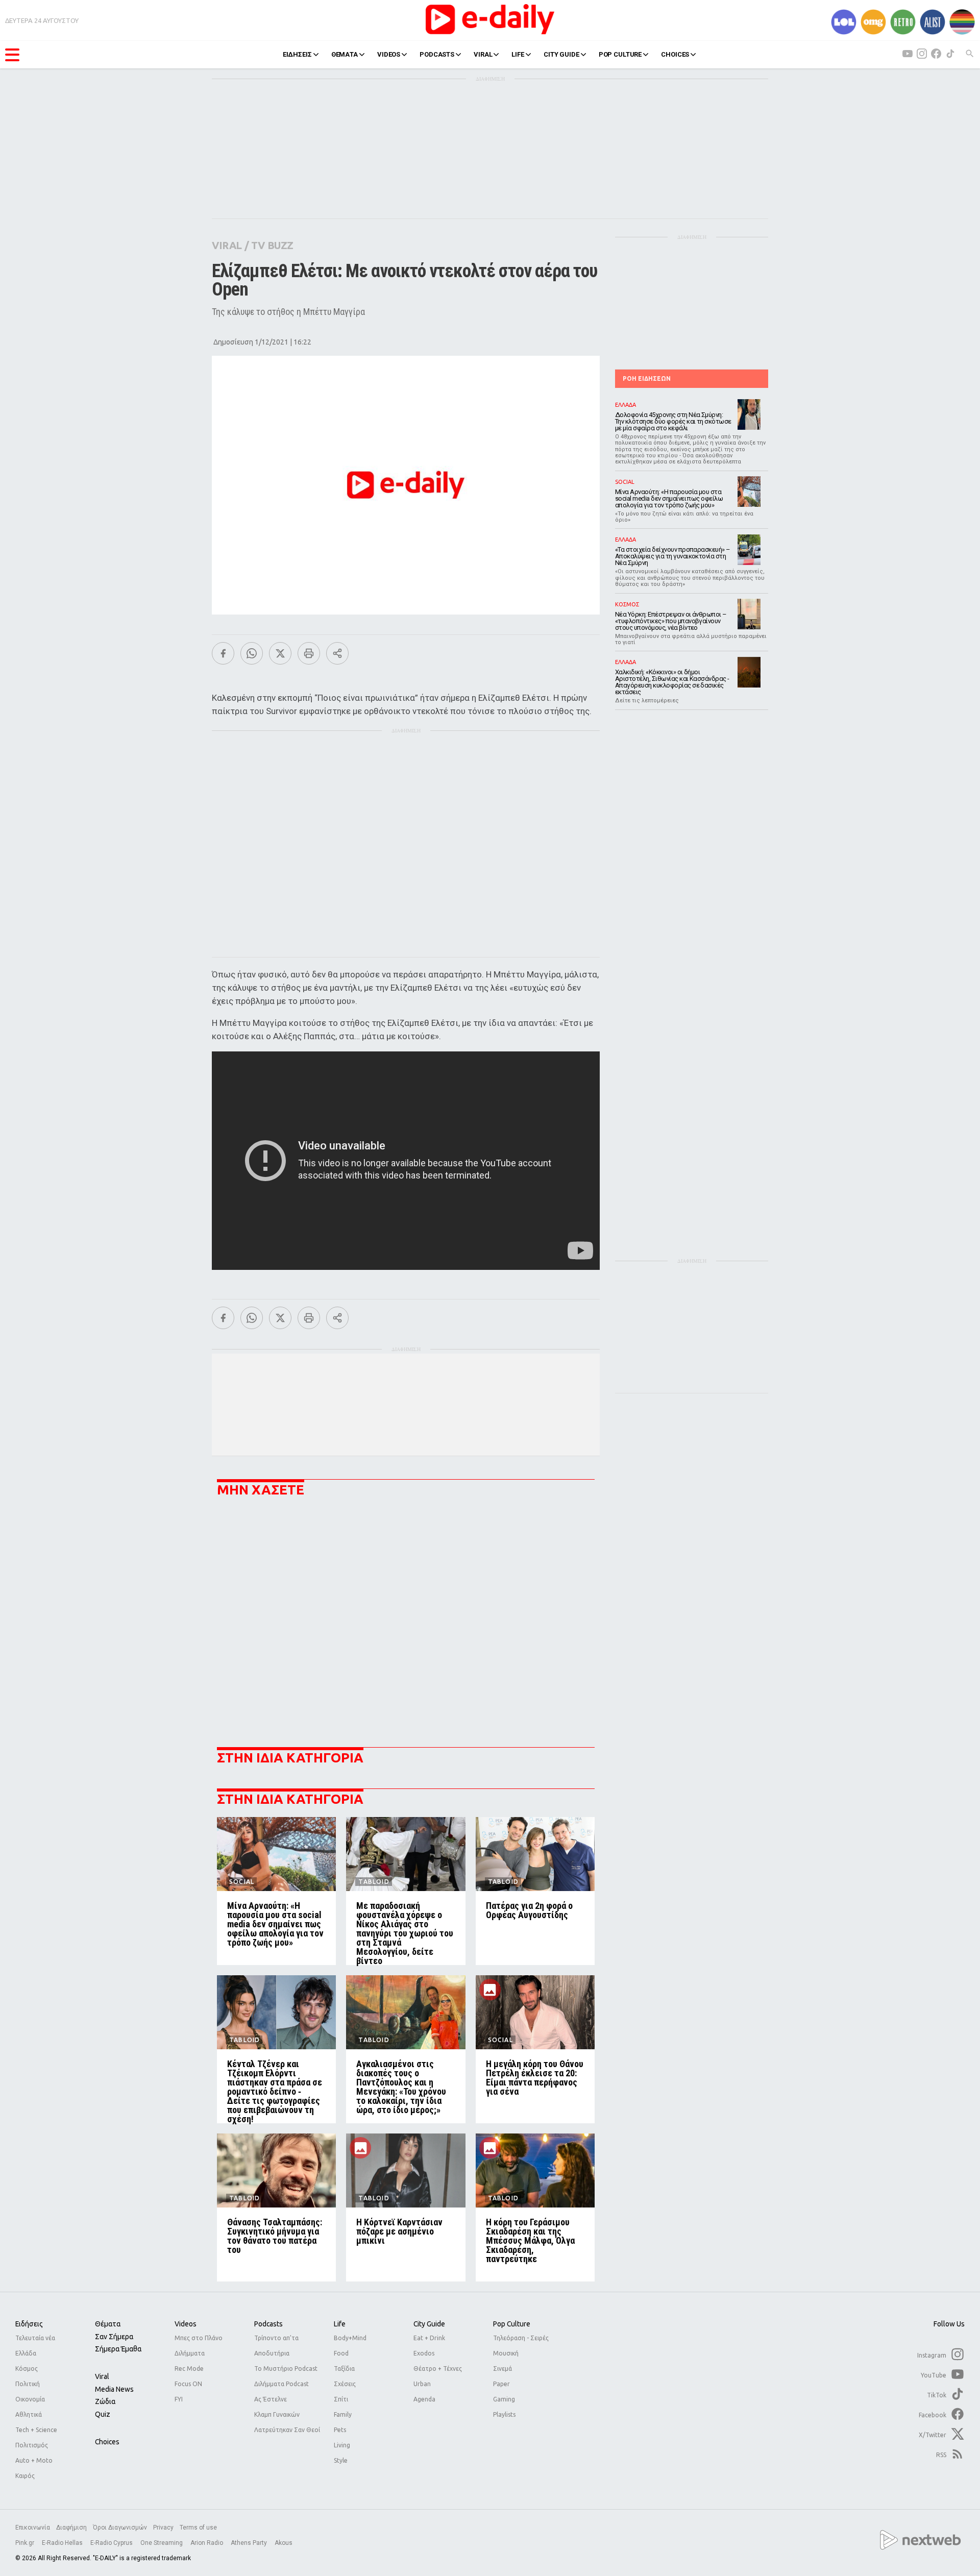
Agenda (424, 2399)
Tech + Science (36, 2430)
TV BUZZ (272, 245)
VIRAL (483, 54)
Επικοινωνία (33, 2528)
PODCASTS (437, 54)
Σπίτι (341, 2399)
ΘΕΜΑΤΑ (345, 54)
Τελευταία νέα (35, 2338)
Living (342, 2445)
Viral (102, 2376)
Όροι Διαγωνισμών (120, 2528)
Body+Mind (350, 2338)
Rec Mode (189, 2369)
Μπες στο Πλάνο (199, 2338)
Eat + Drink (429, 2338)
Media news (114, 2389)
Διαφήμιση (71, 2528)
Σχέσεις (345, 2384)
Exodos (424, 2353)
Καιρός (25, 2476)
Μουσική (506, 2353)
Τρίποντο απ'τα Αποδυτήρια (276, 2346)
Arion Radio (207, 2543)
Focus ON (188, 2384)
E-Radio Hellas (63, 2543)
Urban (422, 2384)
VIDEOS (389, 54)
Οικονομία (30, 2399)
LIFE (518, 54)
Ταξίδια (344, 2369)
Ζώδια (105, 2401)
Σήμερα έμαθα (118, 2349)
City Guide (429, 2324)
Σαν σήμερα (114, 2337)
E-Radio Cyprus (112, 2543)
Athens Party (250, 2543)
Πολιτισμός (32, 2445)
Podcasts (268, 2324)
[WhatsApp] (252, 653)
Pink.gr (26, 2543)
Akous (284, 2543)
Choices (107, 2442)
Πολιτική (28, 2384)
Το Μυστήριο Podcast (286, 2369)
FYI (179, 2399)
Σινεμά (503, 2369)
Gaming (504, 2399)
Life (340, 2324)
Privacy (163, 2528)
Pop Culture (512, 2324)
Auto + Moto (34, 2460)
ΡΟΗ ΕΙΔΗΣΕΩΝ (647, 378)
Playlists (504, 2414)
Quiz (103, 2414)
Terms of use (198, 2528)
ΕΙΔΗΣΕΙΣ (297, 54)
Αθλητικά (29, 2414)
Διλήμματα (190, 2353)
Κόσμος (27, 2369)
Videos (186, 2324)
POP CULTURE (620, 54)
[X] (280, 653)
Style (341, 2460)
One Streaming (162, 2543)
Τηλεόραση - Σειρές (521, 2338)
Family (343, 2414)
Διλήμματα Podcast (281, 2384)
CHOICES (675, 54)
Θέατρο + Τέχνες (438, 2369)
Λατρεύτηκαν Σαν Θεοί (287, 2430)
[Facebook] (223, 653)
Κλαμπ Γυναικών (277, 2414)
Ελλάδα (26, 2353)
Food (341, 2353)
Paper (501, 2384)
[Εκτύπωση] (309, 653)
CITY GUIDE (561, 54)
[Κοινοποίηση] (337, 653)
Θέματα (108, 2324)
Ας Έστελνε (271, 2399)
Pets (340, 2430)
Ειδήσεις (29, 2324)
